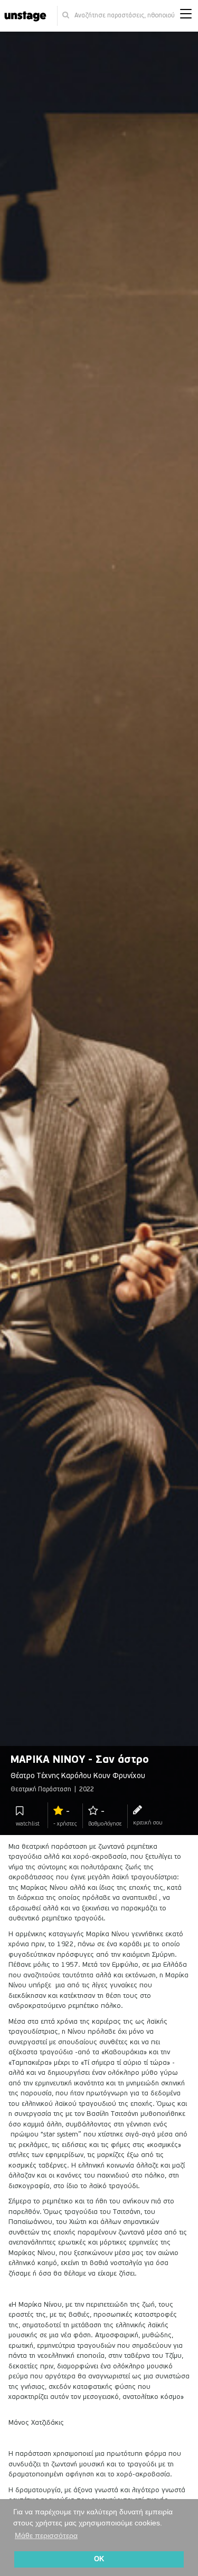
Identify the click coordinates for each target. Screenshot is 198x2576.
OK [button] (99, 2559)
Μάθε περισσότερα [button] (46, 2535)
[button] (186, 16)
